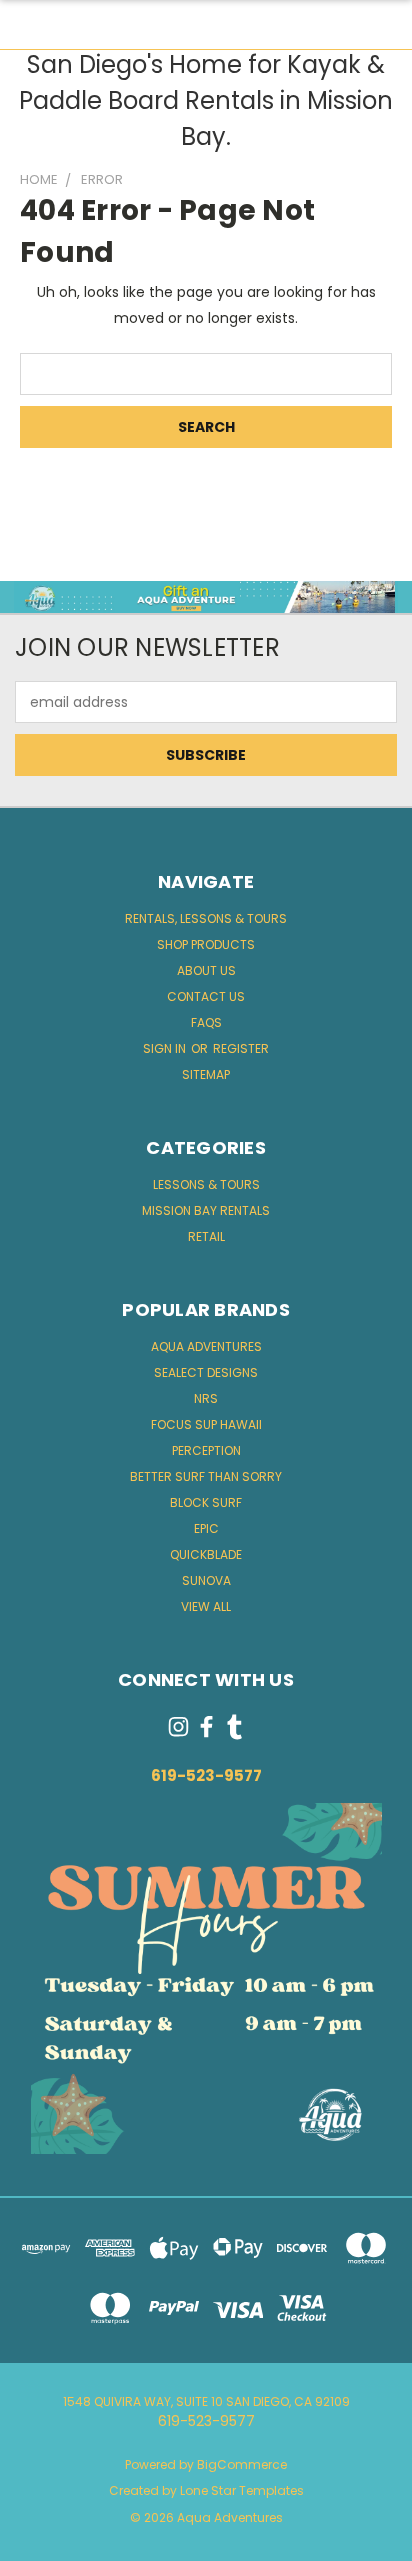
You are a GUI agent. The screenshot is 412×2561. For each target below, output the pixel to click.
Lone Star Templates (242, 2490)
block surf (206, 1502)
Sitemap (206, 1074)
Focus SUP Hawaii (206, 1424)
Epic (206, 1528)
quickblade (206, 1554)
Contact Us (206, 996)
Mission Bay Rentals (206, 1210)
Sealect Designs (206, 1372)
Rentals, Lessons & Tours (206, 918)
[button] (206, 597)
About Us (206, 970)
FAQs (206, 1022)
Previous (31, 2541)
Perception (206, 1450)
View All (206, 1606)
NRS (206, 1398)
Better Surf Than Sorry (206, 1476)
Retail (206, 1236)
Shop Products (206, 944)
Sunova (206, 1580)
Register (241, 1048)
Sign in (166, 1048)
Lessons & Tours (206, 1184)
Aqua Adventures (206, 1346)
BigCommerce (242, 2464)
